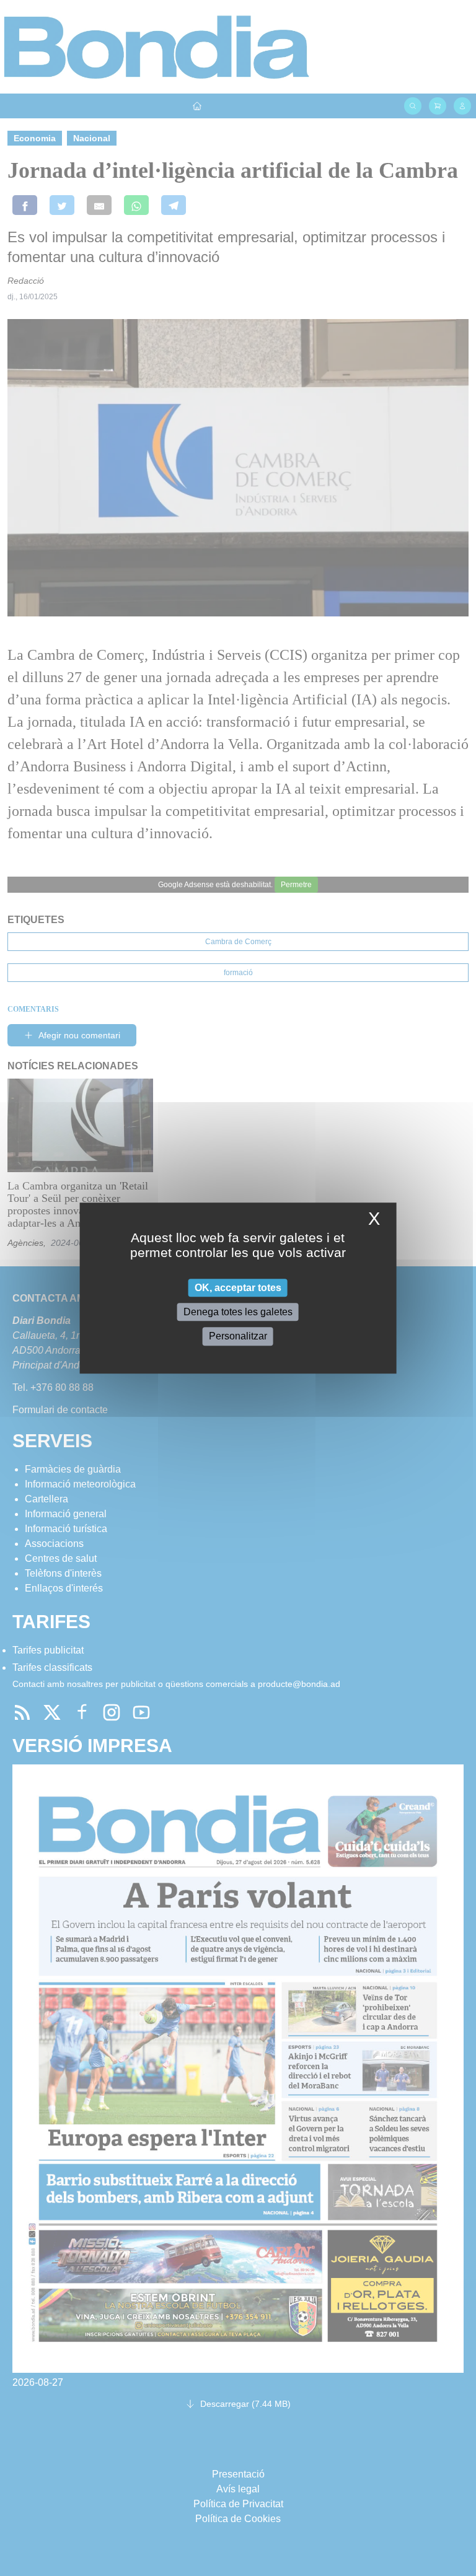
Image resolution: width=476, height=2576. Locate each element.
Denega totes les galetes (238, 1312)
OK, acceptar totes (238, 1288)
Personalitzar (238, 1337)
